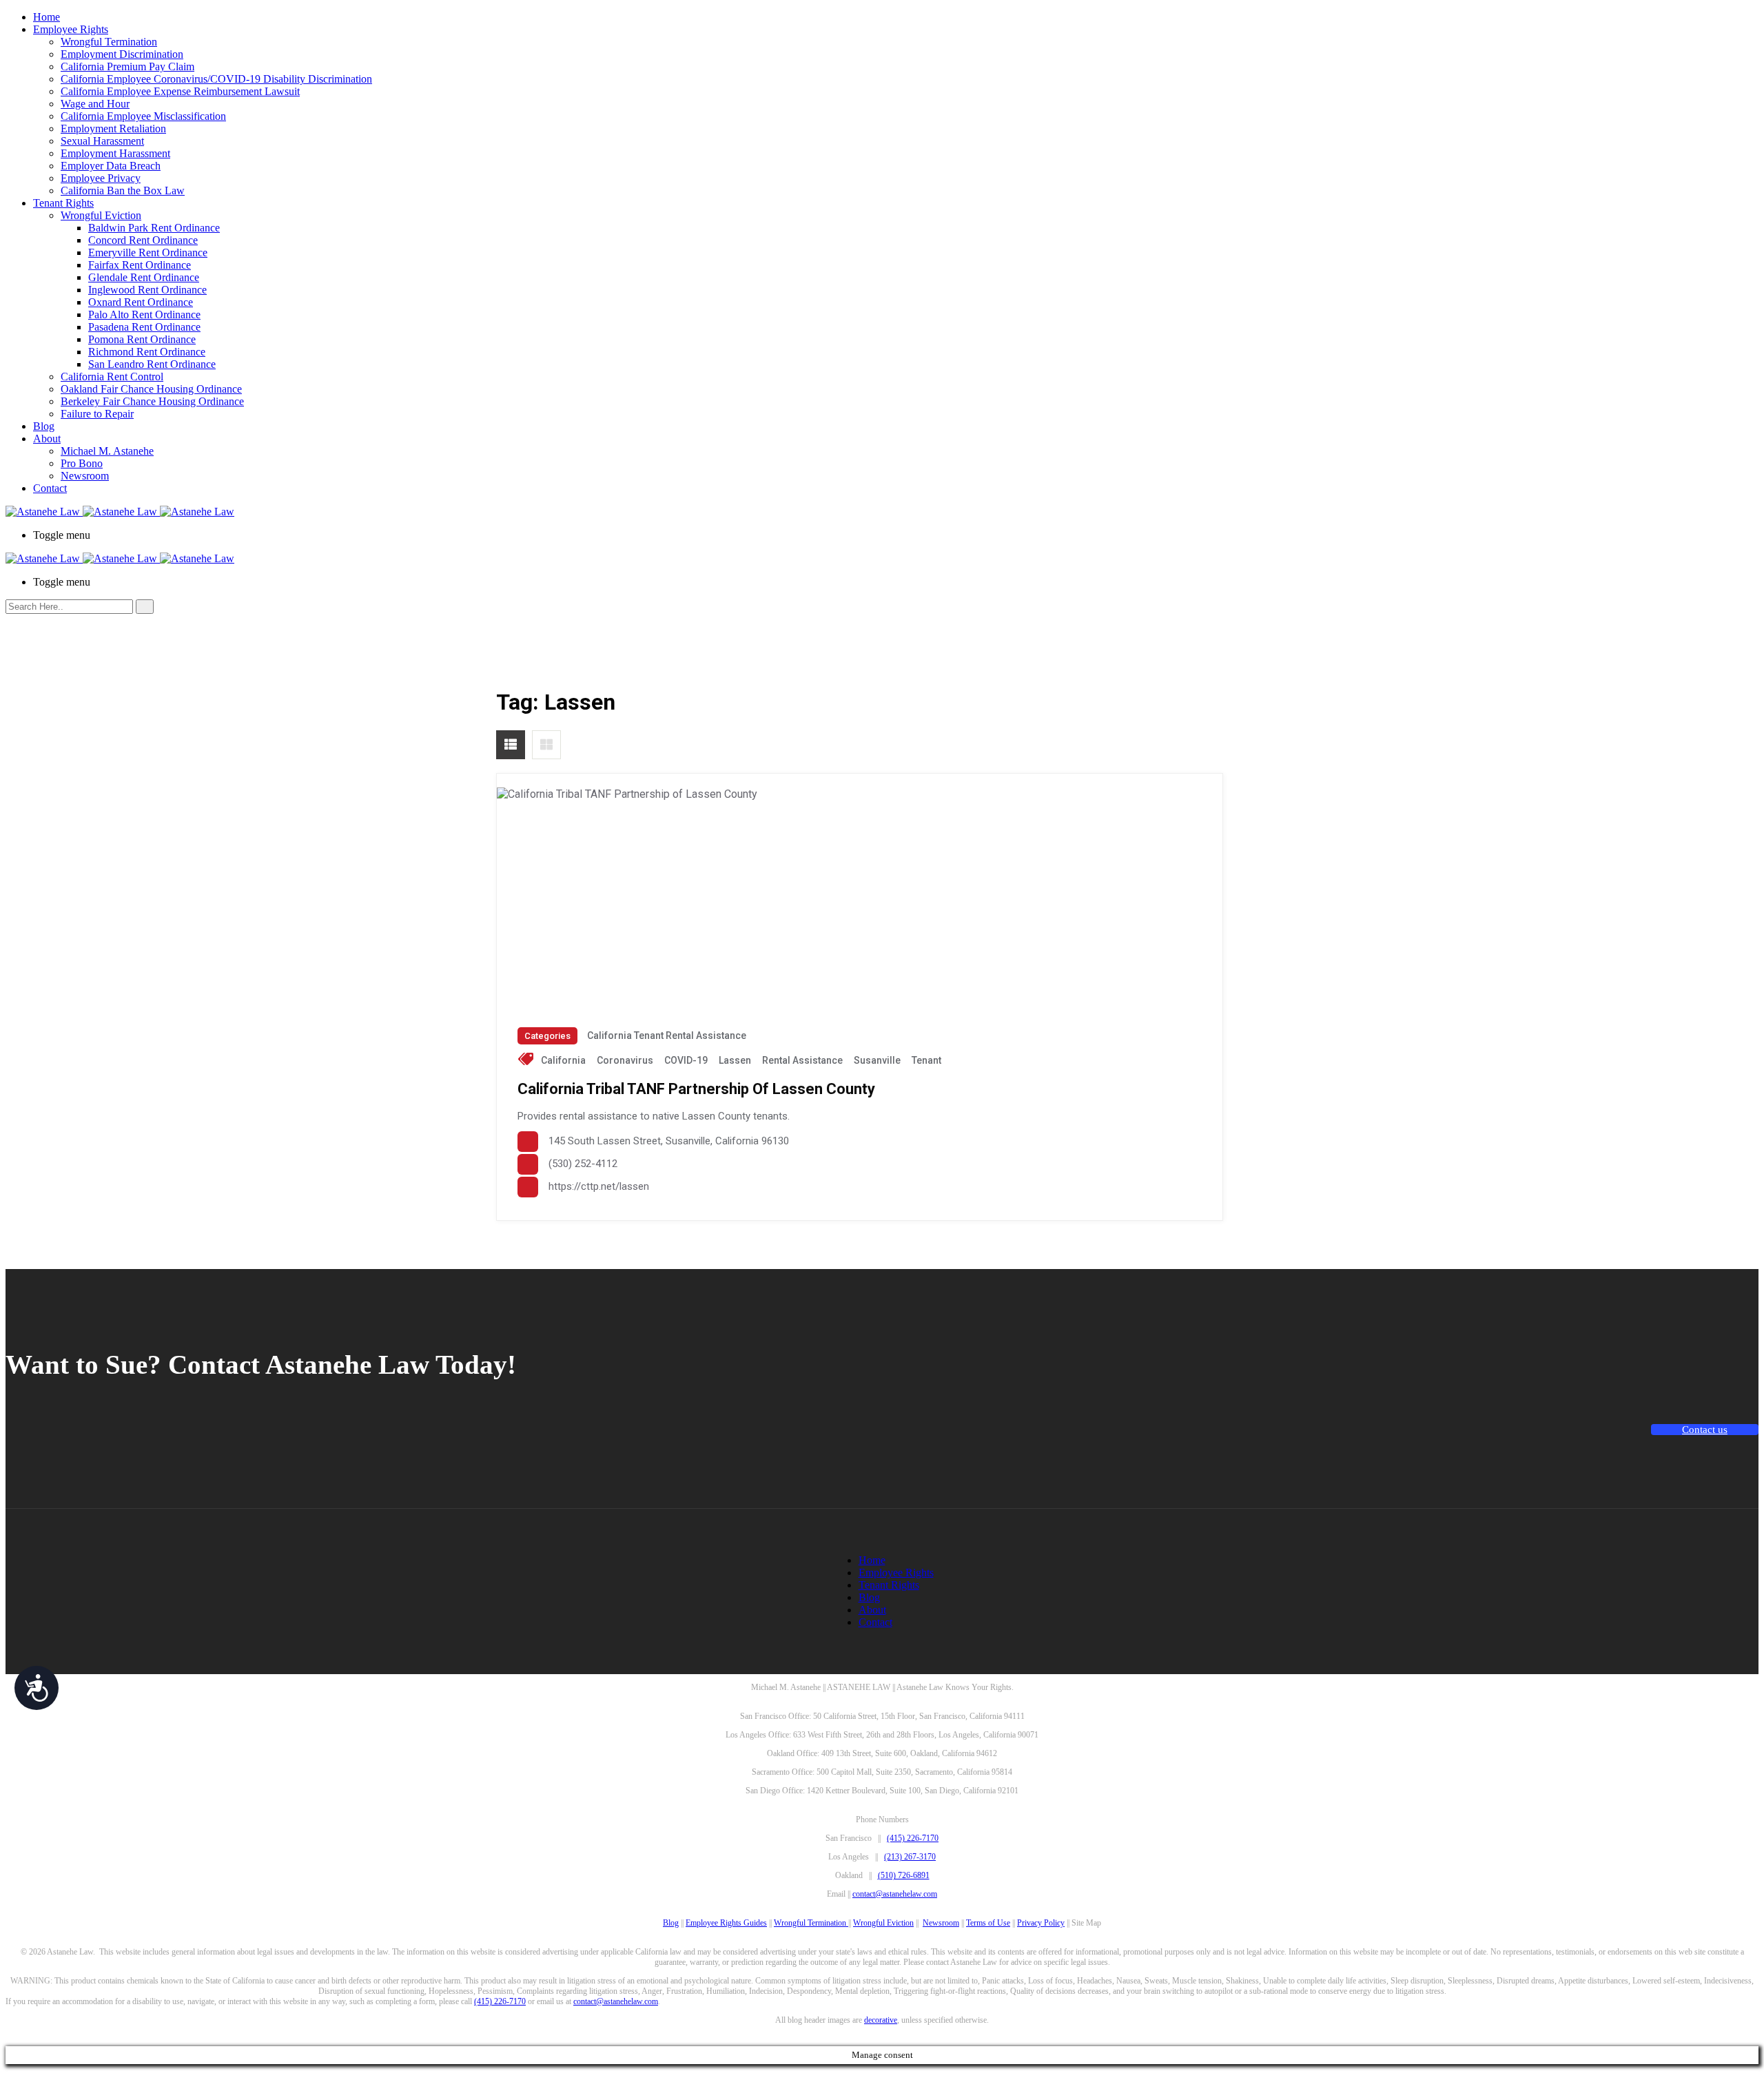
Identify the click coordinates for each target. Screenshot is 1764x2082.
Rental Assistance (802, 1060)
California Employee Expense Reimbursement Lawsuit (180, 91)
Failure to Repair (97, 414)
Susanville (877, 1060)
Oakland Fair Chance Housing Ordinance (151, 389)
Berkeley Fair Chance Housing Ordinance (152, 401)
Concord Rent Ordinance (143, 240)
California (563, 1060)
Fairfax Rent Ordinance (140, 265)
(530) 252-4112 (583, 1164)
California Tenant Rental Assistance (667, 1035)
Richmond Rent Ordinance (147, 352)
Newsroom (85, 476)
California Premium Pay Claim (127, 66)
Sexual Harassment (102, 141)
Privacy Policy (1041, 1923)
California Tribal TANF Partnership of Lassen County (696, 1089)
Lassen (735, 1060)
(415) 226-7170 (913, 1838)
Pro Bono (82, 463)
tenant (926, 1060)
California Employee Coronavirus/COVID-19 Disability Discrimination (216, 79)
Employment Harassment (115, 153)
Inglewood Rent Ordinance (147, 290)
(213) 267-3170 (910, 1857)
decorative (881, 2020)
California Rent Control (112, 377)
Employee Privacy (101, 178)
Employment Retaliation (113, 128)
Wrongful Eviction (101, 215)
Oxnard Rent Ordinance (141, 302)
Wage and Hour (95, 104)
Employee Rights (71, 29)
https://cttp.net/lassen (599, 1186)
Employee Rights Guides (726, 1923)
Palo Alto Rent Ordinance (144, 315)
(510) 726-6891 (904, 1875)
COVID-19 (686, 1060)
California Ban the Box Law (123, 190)
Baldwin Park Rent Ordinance (154, 228)
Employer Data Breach (111, 166)
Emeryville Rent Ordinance (148, 252)
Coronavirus (625, 1060)
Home (47, 17)
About (47, 439)
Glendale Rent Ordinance (144, 277)
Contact (50, 488)
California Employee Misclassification (143, 116)
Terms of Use (988, 1923)
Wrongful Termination (109, 42)
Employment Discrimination (122, 54)
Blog (44, 426)
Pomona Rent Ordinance (142, 339)
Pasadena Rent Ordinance (144, 327)
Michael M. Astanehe (107, 451)
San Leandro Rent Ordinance (152, 364)
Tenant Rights (63, 203)
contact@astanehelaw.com (895, 1894)
